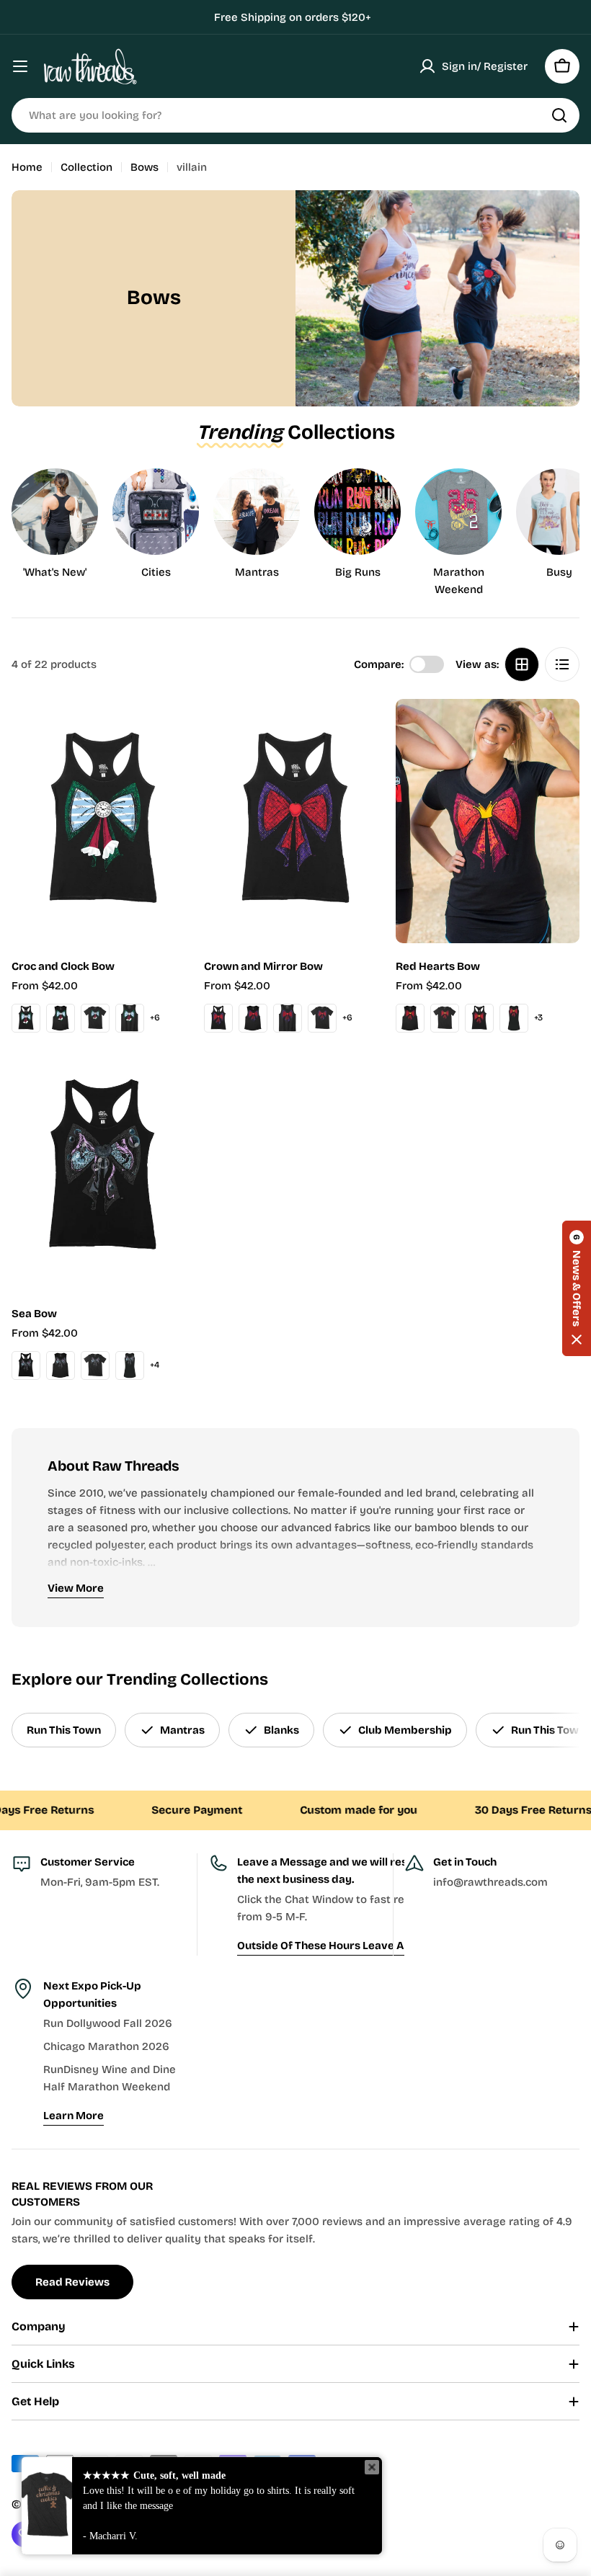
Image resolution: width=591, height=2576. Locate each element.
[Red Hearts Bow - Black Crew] (445, 1018)
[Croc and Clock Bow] (103, 821)
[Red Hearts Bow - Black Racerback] (479, 1018)
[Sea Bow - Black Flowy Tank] (61, 1365)
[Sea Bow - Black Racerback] (26, 1365)
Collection (86, 167)
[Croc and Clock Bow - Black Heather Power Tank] (130, 1018)
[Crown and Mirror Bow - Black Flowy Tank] (253, 1018)
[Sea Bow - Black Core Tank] (130, 1365)
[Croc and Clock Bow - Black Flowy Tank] (61, 1018)
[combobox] (295, 115)
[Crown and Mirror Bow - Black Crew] (322, 1018)
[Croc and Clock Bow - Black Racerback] (26, 1018)
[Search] (559, 115)
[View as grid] (522, 664)
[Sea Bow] (103, 1169)
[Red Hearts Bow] (488, 821)
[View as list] (562, 664)
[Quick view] (174, 731)
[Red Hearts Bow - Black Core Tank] (514, 1018)
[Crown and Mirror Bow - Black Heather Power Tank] (288, 1018)
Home (27, 167)
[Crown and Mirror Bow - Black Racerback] (218, 1018)
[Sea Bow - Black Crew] (95, 1365)
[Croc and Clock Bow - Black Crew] (95, 1018)
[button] (577, 1288)
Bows (145, 167)
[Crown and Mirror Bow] (296, 821)
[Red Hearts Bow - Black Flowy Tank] (410, 1018)
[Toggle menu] (20, 66)
